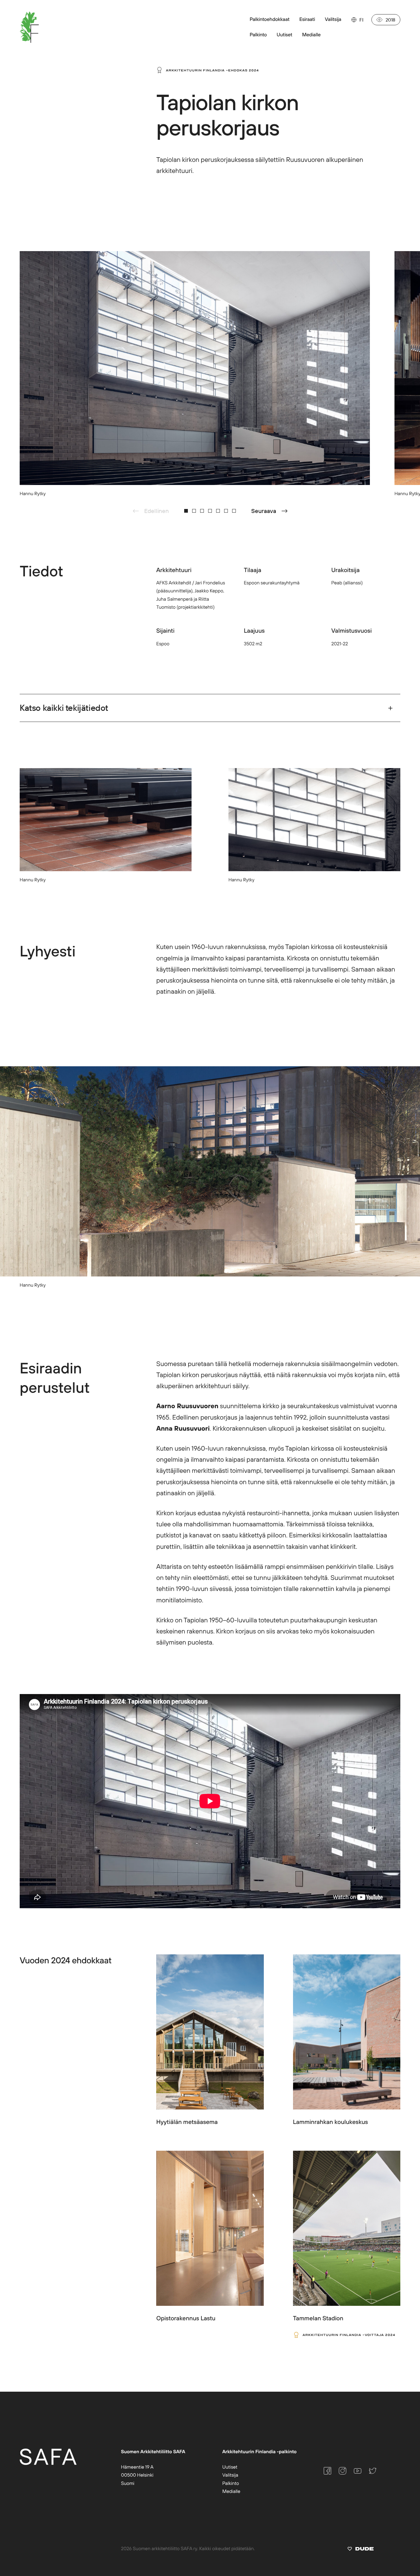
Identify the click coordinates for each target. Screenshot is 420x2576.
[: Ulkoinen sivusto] (361, 2550)
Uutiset (230, 2467)
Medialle (231, 2491)
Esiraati (307, 19)
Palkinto (231, 2483)
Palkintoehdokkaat (269, 19)
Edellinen (157, 511)
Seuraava (264, 511)
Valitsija (333, 19)
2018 (390, 20)
